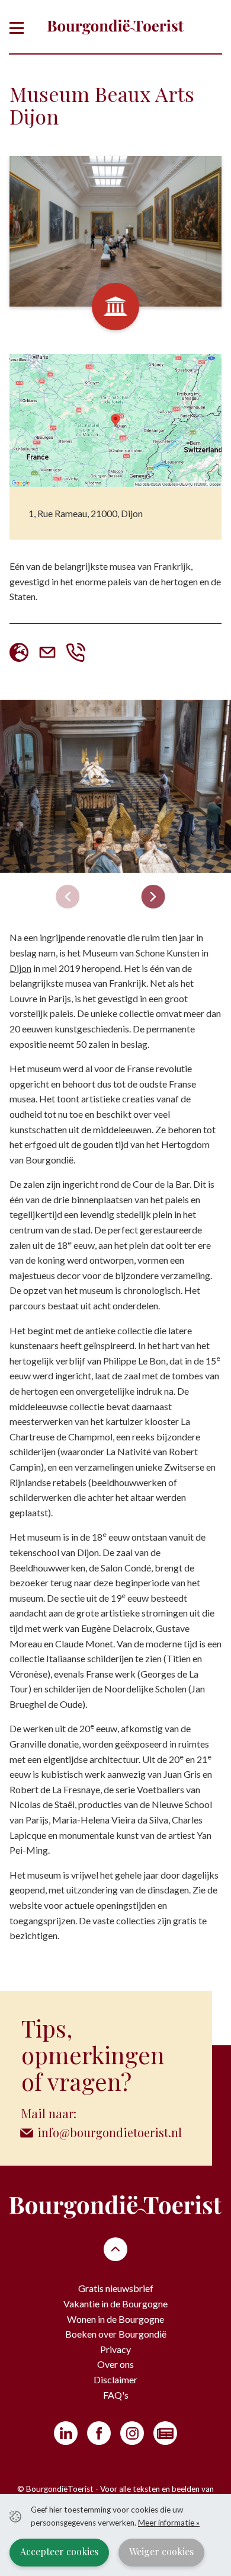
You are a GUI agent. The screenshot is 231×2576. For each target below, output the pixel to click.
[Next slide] (153, 897)
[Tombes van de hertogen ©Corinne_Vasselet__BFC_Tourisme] (115, 787)
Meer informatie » (169, 2523)
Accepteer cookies (59, 2551)
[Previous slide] (68, 897)
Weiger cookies (161, 2551)
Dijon (20, 968)
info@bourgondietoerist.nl (110, 2132)
